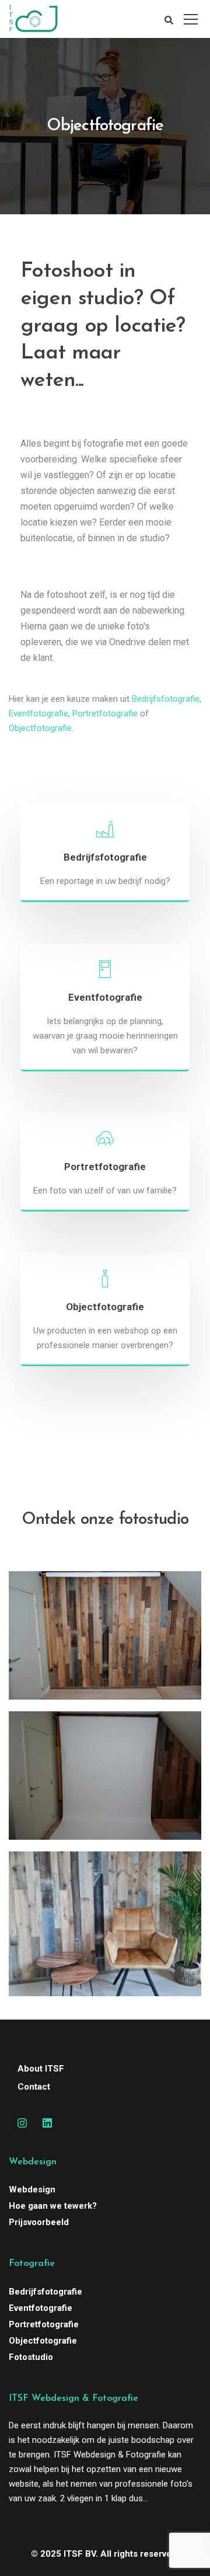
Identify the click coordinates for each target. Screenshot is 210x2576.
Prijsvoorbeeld (39, 2222)
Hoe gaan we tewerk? (53, 2206)
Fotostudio (31, 2357)
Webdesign (32, 2189)
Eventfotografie (38, 713)
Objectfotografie (40, 728)
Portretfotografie (105, 713)
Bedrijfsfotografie (166, 699)
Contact (34, 2087)
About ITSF (41, 2069)
